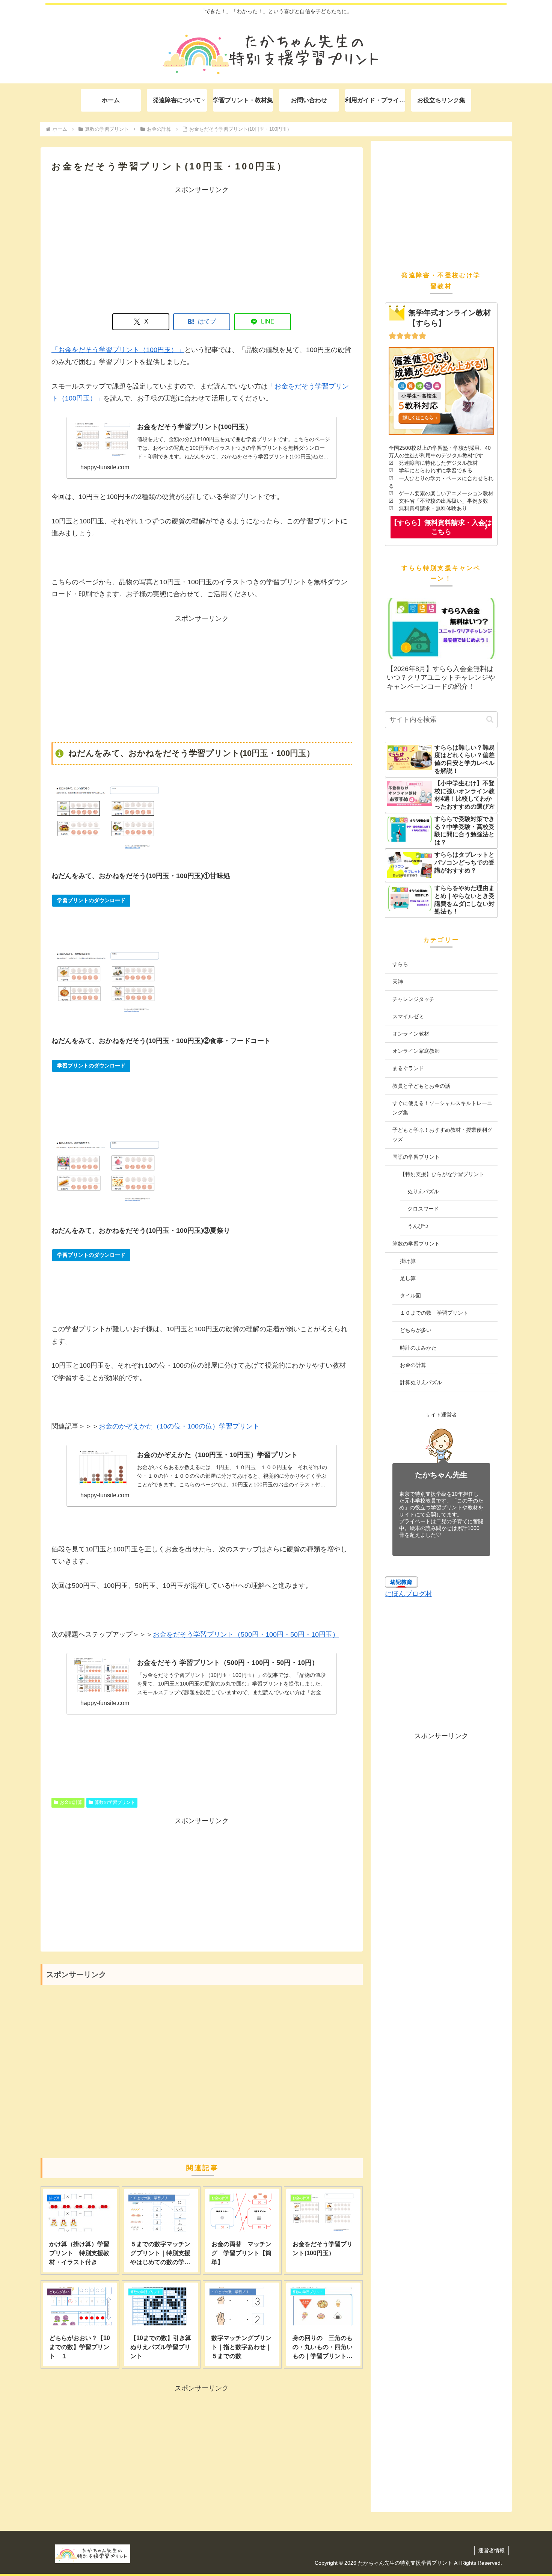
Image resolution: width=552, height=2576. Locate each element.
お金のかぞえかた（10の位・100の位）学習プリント (179, 1426)
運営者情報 (492, 2550)
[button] (490, 719)
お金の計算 (71, 1802)
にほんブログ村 (409, 1594)
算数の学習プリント (115, 1802)
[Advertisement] (202, 248)
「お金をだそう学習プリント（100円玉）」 (118, 350)
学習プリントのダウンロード (91, 900)
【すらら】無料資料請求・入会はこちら (441, 527)
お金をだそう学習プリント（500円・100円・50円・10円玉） (246, 1634)
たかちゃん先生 (441, 1475)
